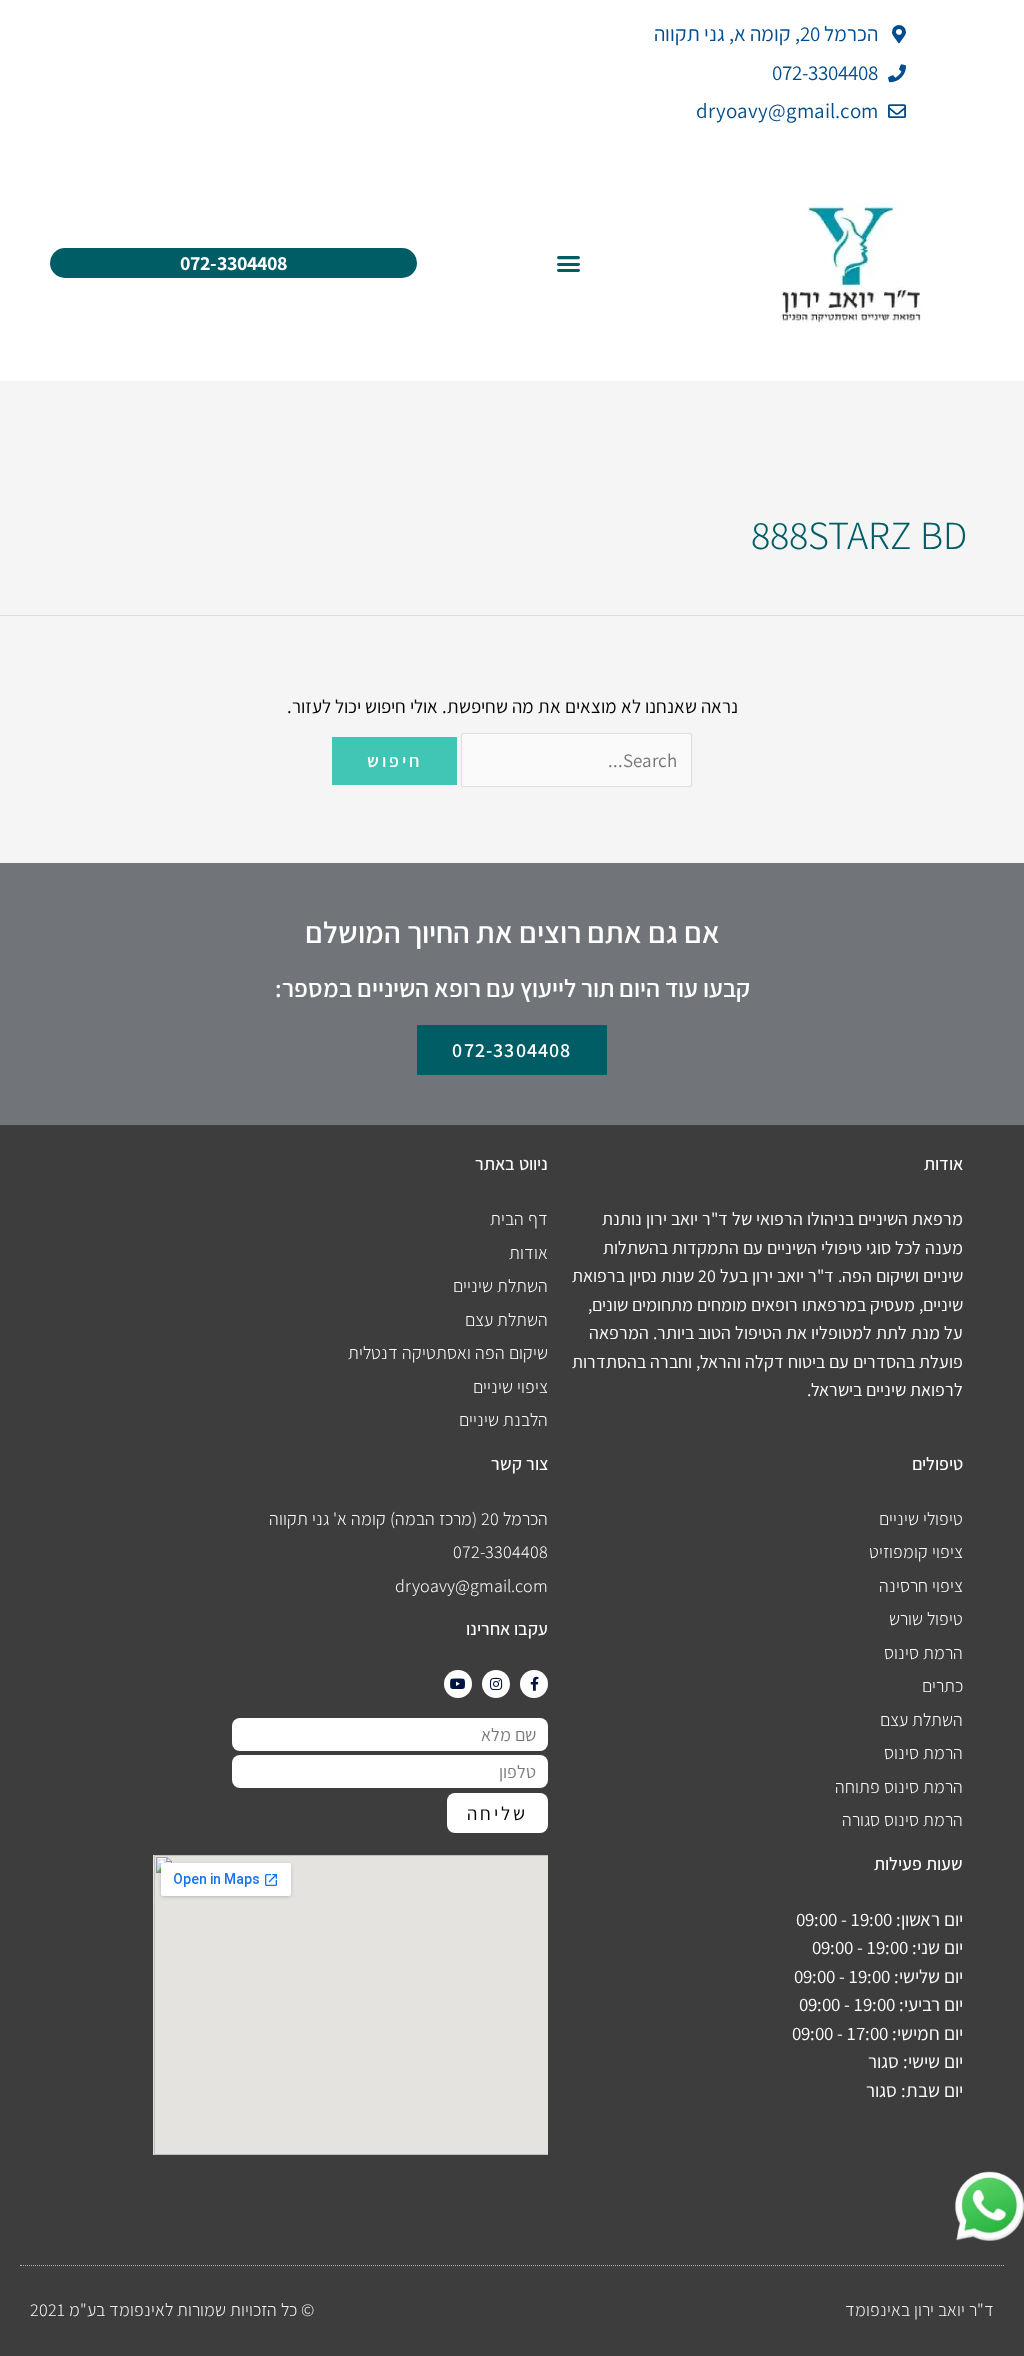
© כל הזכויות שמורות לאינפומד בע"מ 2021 (172, 2309)
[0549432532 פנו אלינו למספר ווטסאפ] (974, 2206)
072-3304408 (233, 263)
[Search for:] (575, 760)
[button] (569, 264)
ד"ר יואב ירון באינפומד (919, 2309)
